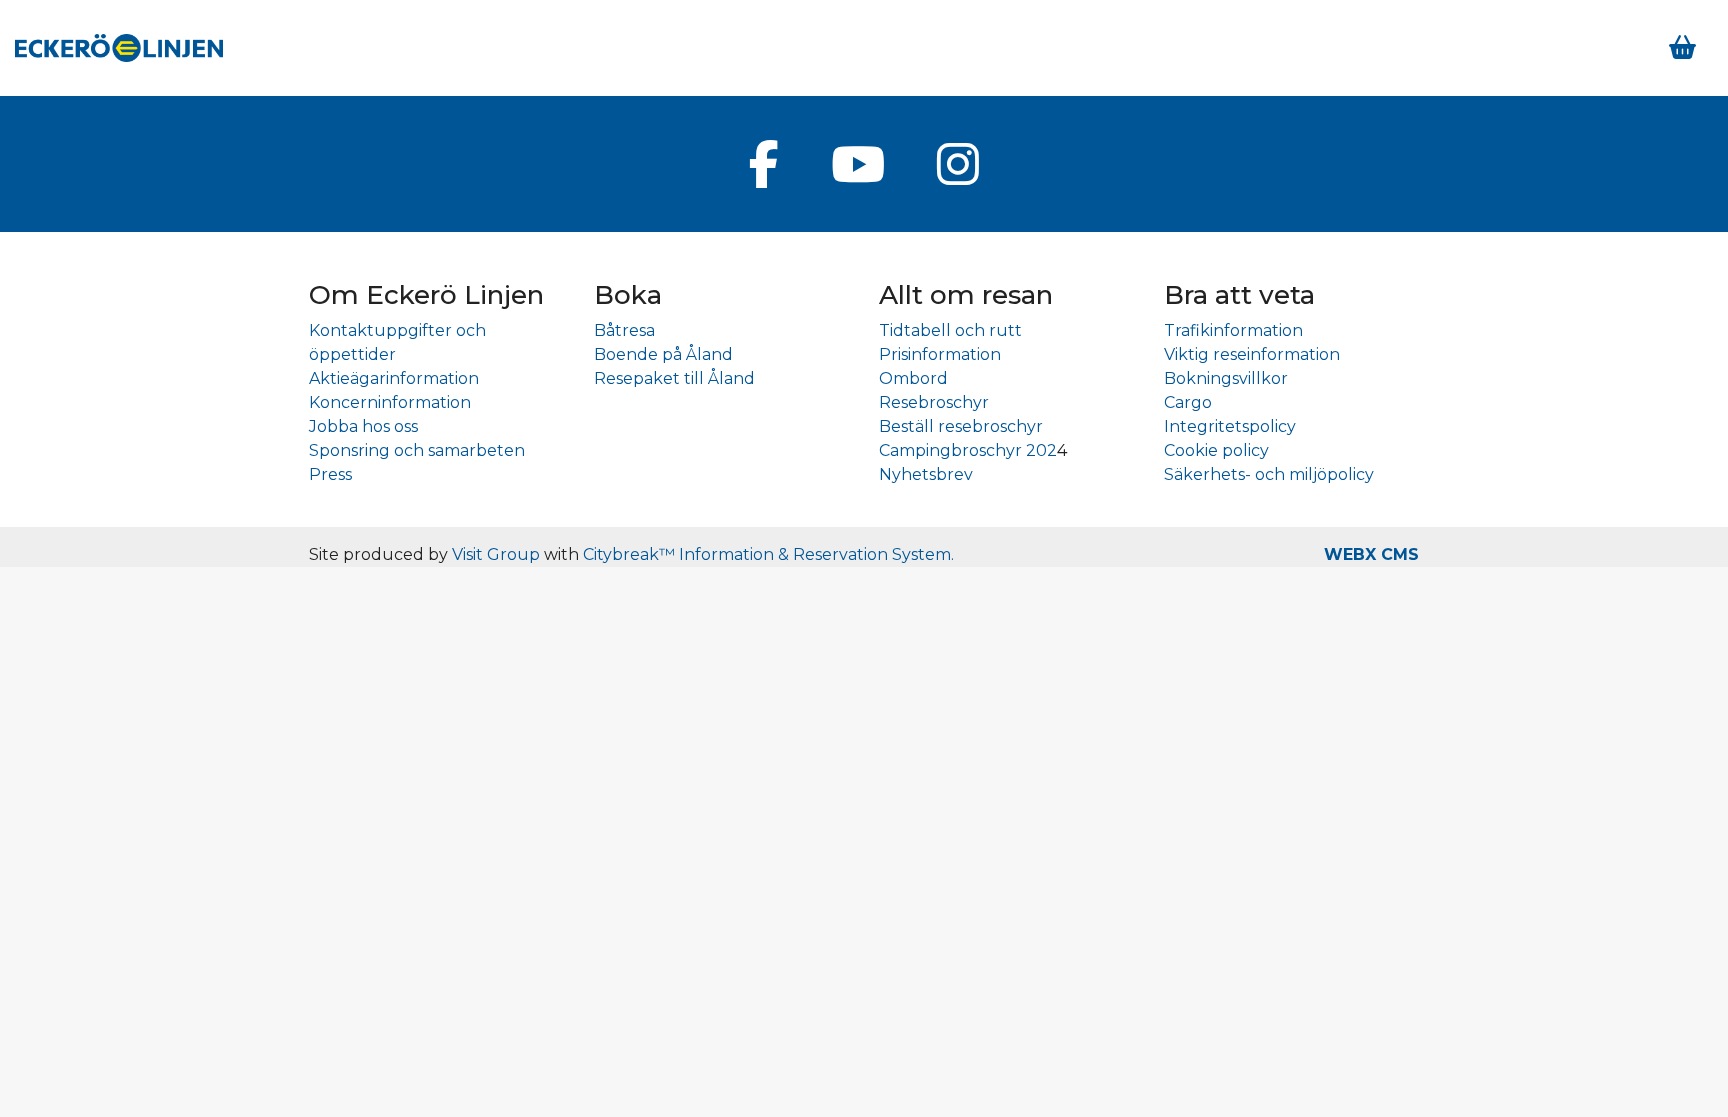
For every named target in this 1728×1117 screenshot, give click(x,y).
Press (330, 474)
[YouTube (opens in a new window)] (858, 164)
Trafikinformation (1233, 330)
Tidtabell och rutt (950, 330)
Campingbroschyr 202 (968, 450)
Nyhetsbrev (926, 474)
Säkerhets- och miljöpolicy (1269, 474)
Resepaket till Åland (674, 378)
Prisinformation (940, 354)
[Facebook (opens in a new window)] (764, 164)
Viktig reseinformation (1252, 354)
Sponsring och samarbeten (417, 450)
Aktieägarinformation (394, 378)
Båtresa (624, 330)
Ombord (913, 378)
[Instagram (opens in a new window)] (958, 164)
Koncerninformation (390, 402)
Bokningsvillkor (1226, 378)
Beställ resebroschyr (961, 426)
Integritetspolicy (1230, 426)
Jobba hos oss (363, 426)
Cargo (1188, 402)
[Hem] (119, 48)
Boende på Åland (663, 354)
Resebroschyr (934, 402)
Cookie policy (1216, 450)
